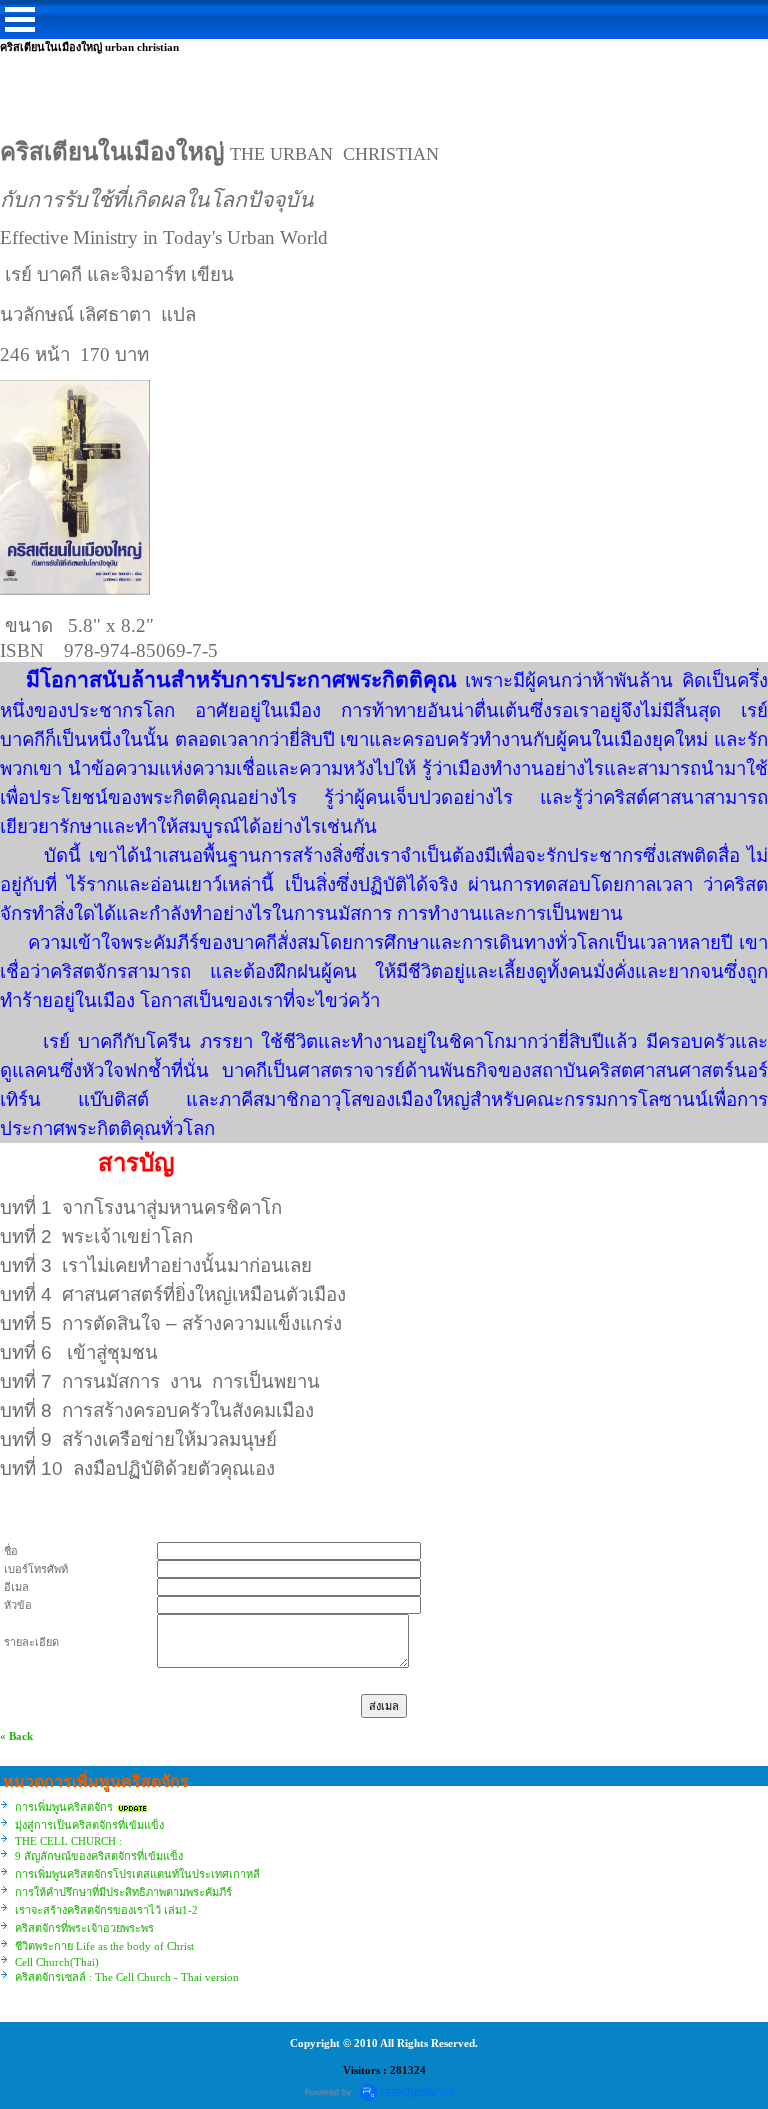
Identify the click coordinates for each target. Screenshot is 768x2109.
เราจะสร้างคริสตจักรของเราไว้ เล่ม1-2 (106, 1910)
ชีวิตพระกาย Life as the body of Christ (104, 1946)
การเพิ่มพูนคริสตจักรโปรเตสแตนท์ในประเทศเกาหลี (137, 1874)
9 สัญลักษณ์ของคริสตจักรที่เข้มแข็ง (99, 1856)
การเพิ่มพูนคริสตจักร (64, 1807)
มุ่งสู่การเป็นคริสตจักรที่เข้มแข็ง (89, 1825)
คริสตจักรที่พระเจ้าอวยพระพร (84, 1928)
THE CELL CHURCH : (68, 1841)
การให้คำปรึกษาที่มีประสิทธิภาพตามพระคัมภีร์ (123, 1892)
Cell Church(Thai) (57, 1962)
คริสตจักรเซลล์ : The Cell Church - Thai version (127, 1977)
